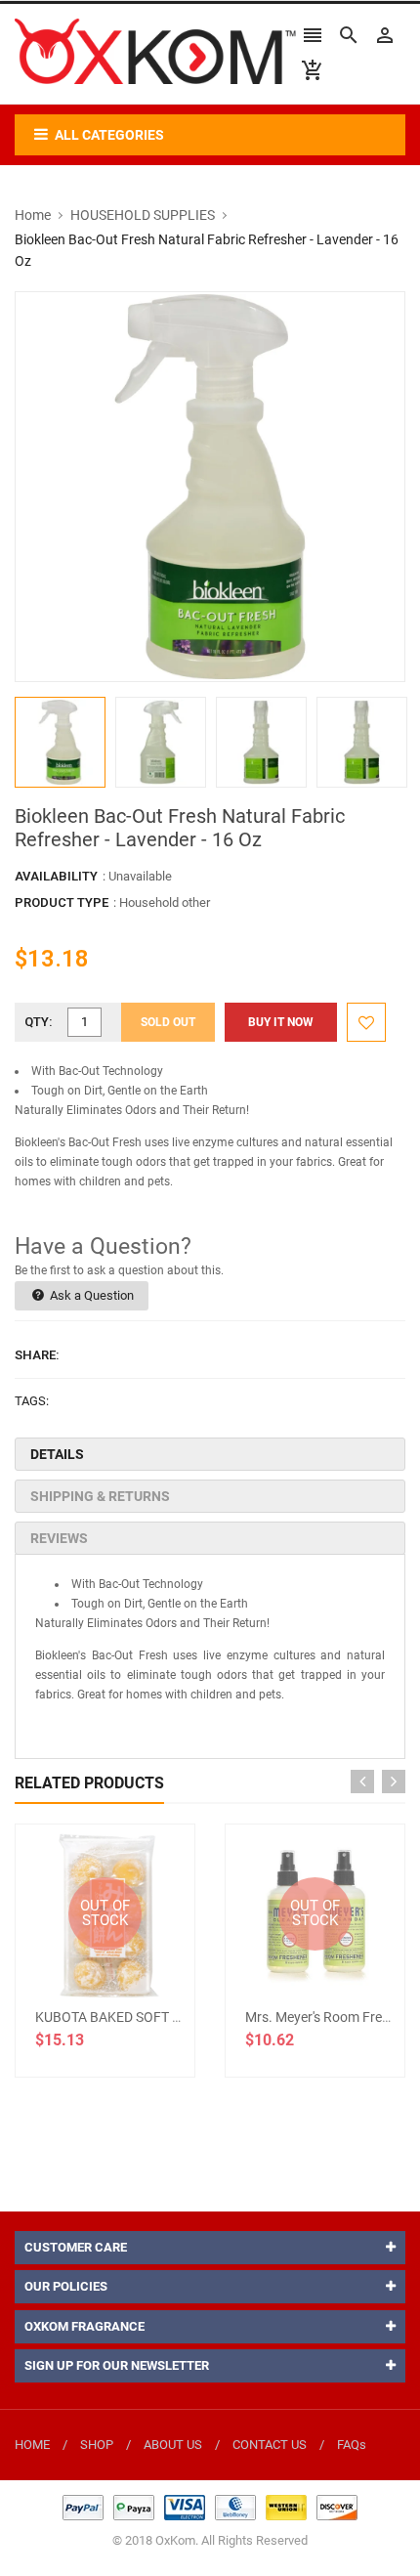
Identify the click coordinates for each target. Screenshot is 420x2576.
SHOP (97, 2445)
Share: (37, 1355)
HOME (32, 2445)
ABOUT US (173, 2445)
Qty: (39, 1022)
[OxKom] (210, 2506)
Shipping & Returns (100, 1496)
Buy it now (281, 1022)
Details (57, 1454)
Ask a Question (90, 1295)
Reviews (59, 1538)
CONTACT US (270, 2445)
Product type (62, 902)
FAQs (352, 2445)
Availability (56, 876)
